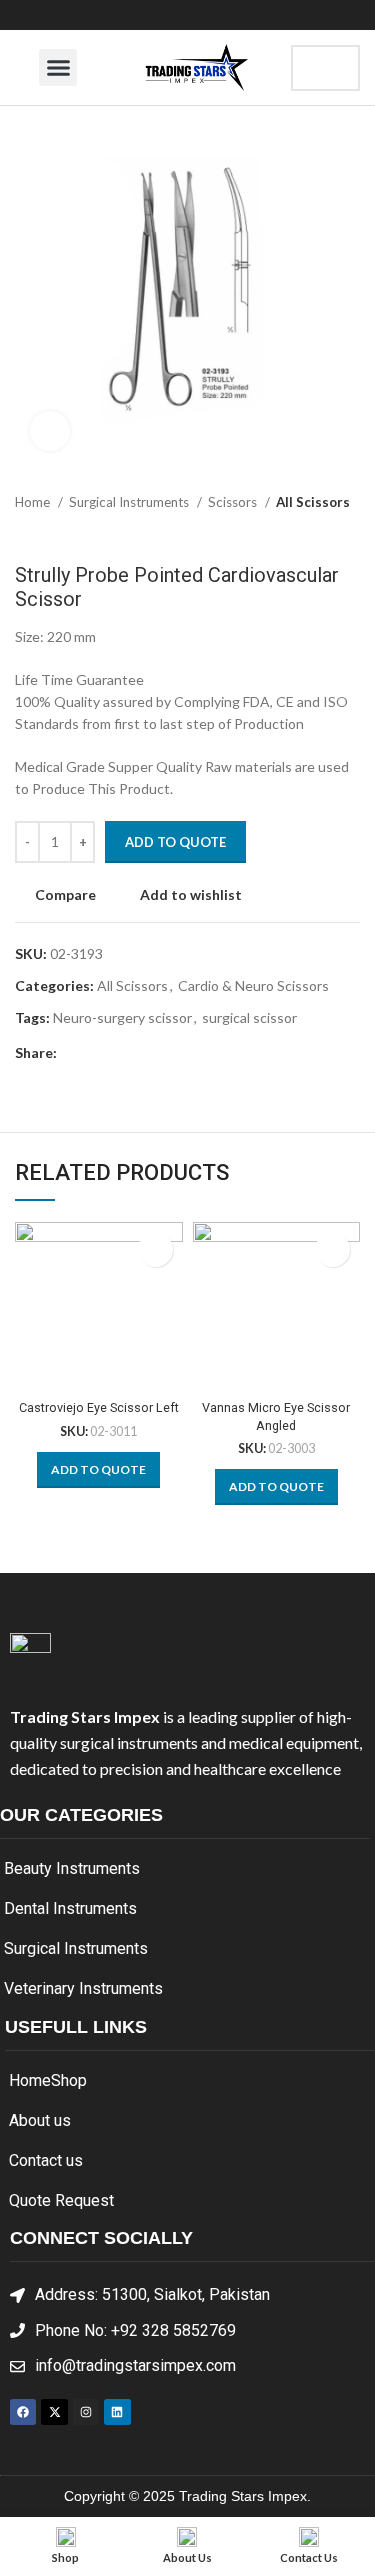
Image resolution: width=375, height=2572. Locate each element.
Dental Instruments (70, 1908)
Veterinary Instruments (83, 1988)
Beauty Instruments (72, 1868)
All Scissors (313, 502)
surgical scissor (249, 1017)
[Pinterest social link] (119, 1053)
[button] (58, 68)
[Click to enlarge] (50, 431)
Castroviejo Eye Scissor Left (99, 1407)
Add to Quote (175, 842)
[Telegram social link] (165, 1053)
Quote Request (61, 2200)
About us (40, 2120)
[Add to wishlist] (155, 1249)
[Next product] (350, 533)
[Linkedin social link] (142, 1053)
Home (34, 502)
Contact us (46, 2160)
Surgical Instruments (130, 502)
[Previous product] (310, 533)
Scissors (234, 502)
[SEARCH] (328, 68)
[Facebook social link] (73, 1053)
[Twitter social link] (96, 1053)
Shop (69, 2080)
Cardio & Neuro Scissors (253, 985)
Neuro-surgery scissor (122, 1017)
